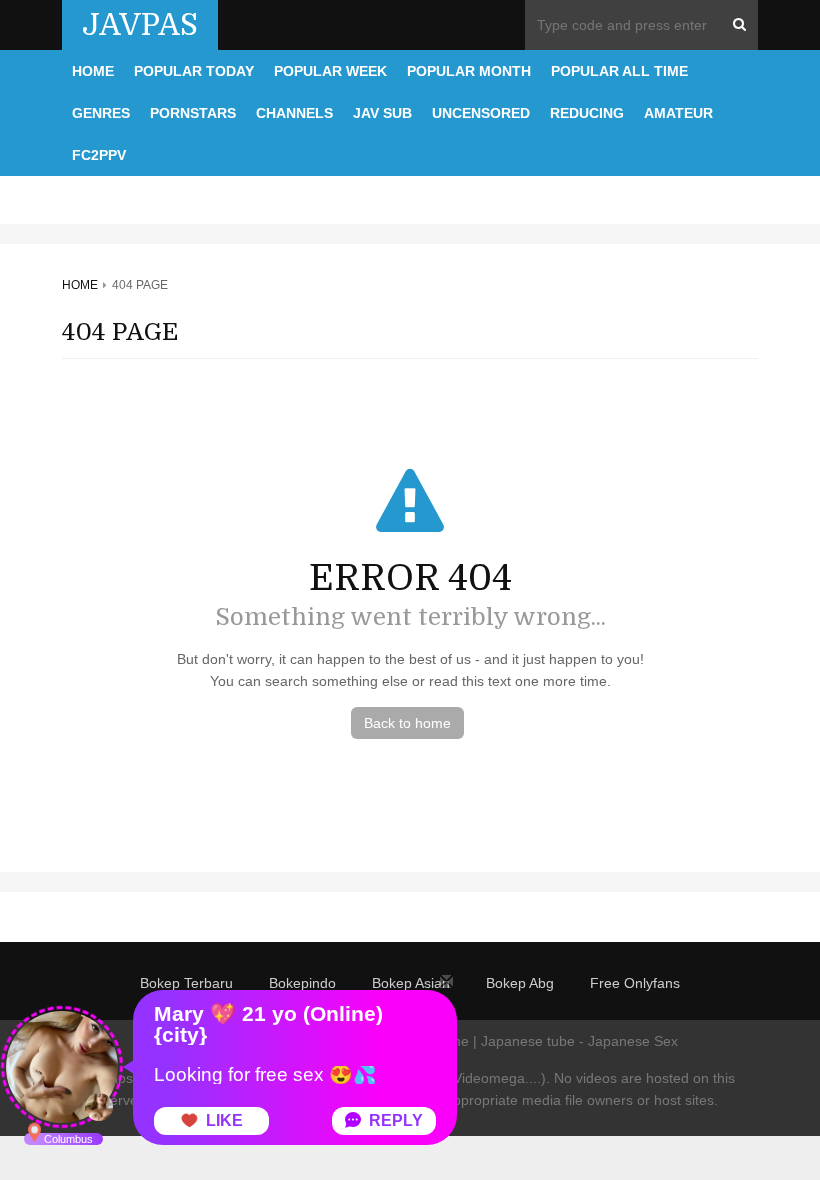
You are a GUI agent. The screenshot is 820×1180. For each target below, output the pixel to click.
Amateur (678, 113)
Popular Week (330, 71)
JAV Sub (382, 113)
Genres (101, 113)
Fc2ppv (99, 155)
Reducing (587, 113)
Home (93, 71)
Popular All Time (619, 71)
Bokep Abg (520, 983)
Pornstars (193, 113)
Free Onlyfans (635, 983)
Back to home (407, 723)
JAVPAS (140, 25)
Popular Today (194, 71)
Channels (294, 113)
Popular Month (469, 71)
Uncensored (481, 113)
